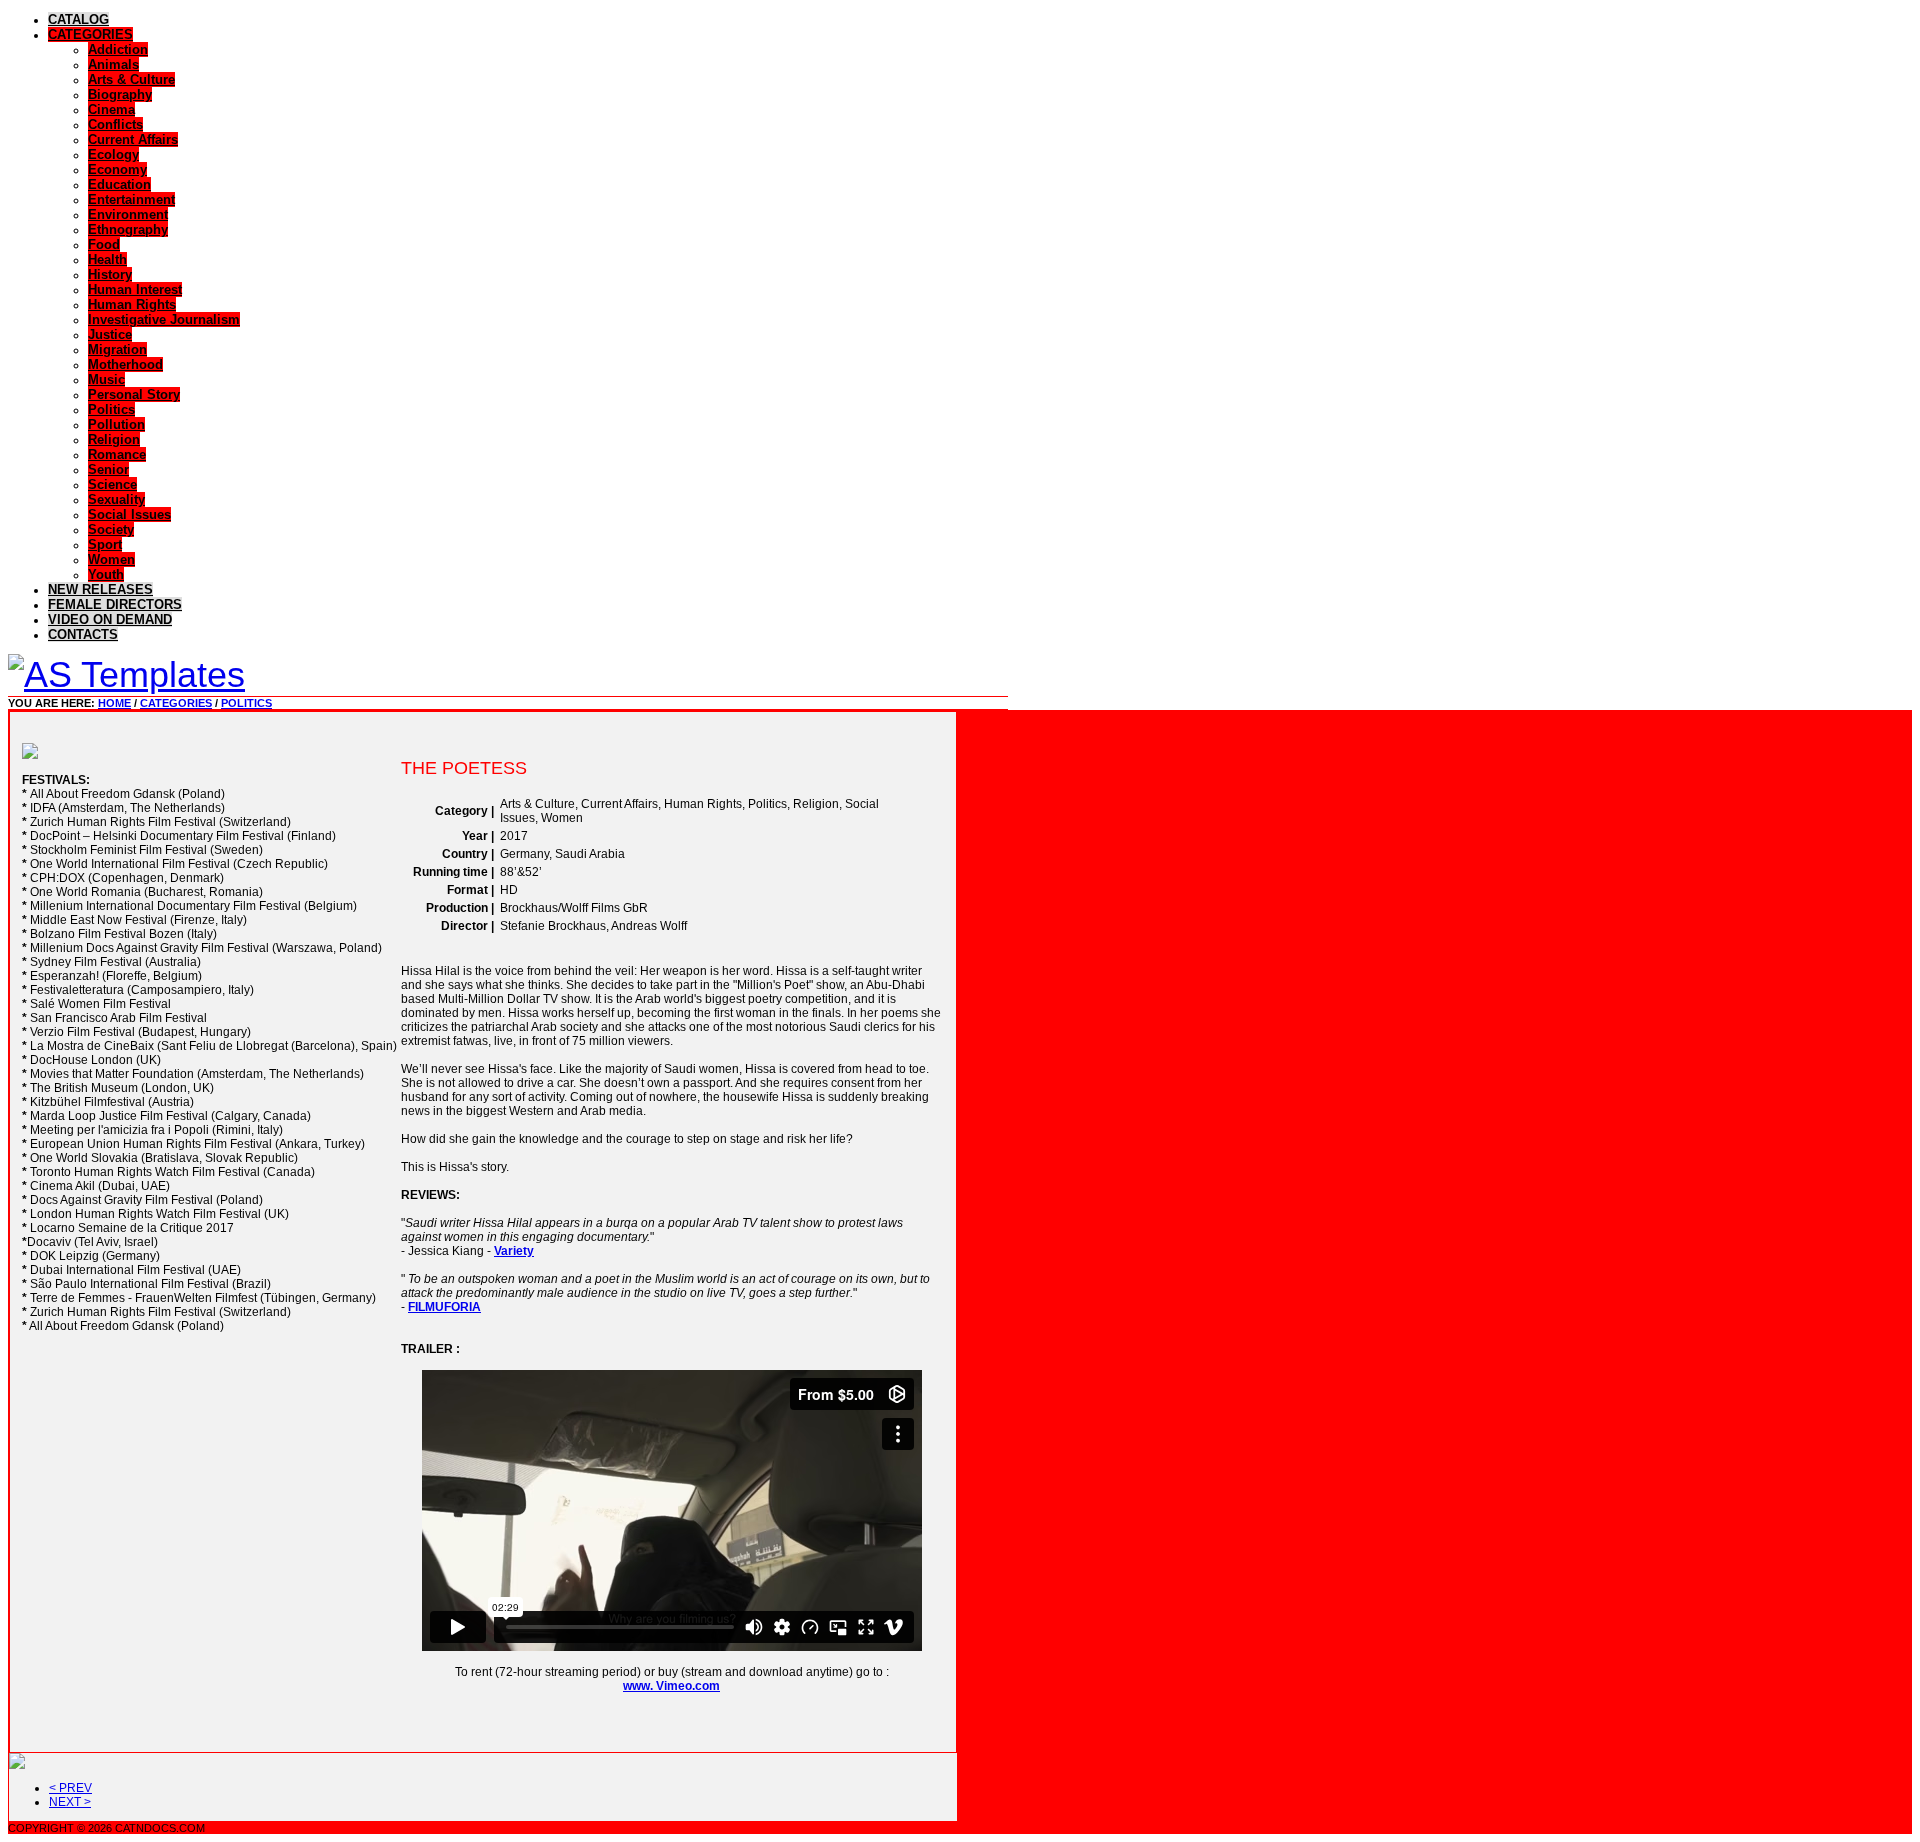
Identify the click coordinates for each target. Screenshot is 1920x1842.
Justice (110, 334)
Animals (113, 64)
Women (111, 559)
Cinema (111, 109)
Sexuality (116, 499)
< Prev (70, 1788)
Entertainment (131, 199)
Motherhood (125, 364)
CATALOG (78, 19)
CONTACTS (83, 634)
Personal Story (134, 394)
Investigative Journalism (164, 319)
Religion (114, 439)
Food (104, 244)
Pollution (116, 424)
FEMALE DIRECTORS (115, 604)
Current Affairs (133, 139)
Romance (117, 454)
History (110, 274)
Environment (128, 214)
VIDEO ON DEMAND (110, 619)
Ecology (113, 154)
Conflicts (115, 124)
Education (119, 184)
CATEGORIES (90, 34)
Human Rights (132, 304)
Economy (117, 169)
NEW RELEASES (100, 589)
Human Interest (135, 289)
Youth (106, 574)
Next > (70, 1802)
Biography (120, 94)
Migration (117, 349)
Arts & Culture (131, 79)
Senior (108, 469)
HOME (114, 703)
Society (111, 529)
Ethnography (128, 229)
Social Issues (129, 514)
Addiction (118, 49)
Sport (105, 544)
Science (112, 484)
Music (106, 379)
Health (107, 259)
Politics (111, 409)
